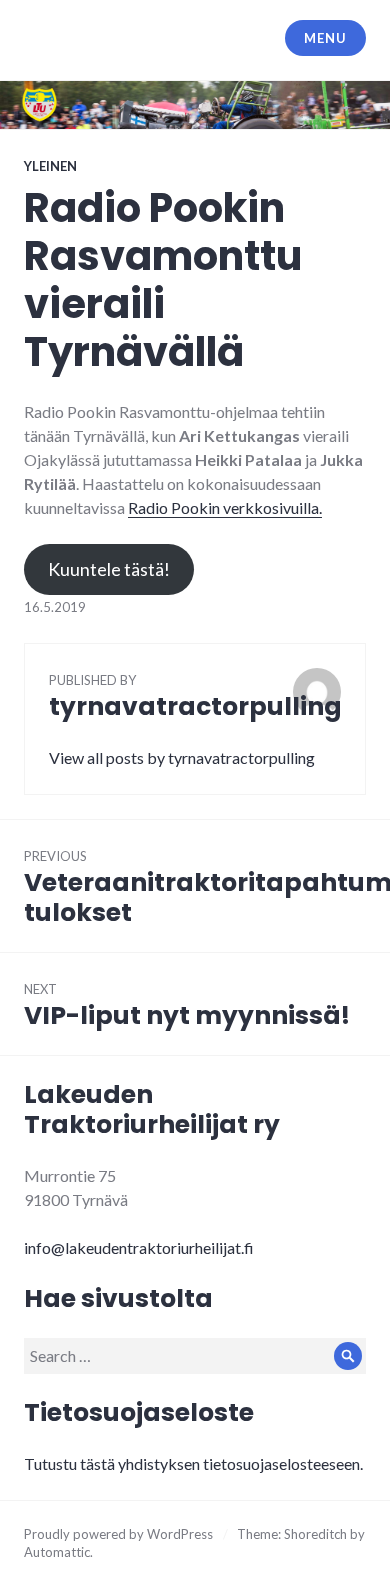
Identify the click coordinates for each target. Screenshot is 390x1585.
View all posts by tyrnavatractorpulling (182, 757)
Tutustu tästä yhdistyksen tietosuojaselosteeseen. (193, 1463)
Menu (325, 38)
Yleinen (50, 166)
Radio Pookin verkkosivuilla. (225, 507)
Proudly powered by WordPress (118, 1534)
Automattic (57, 1552)
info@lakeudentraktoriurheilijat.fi (139, 1247)
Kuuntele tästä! (109, 569)
